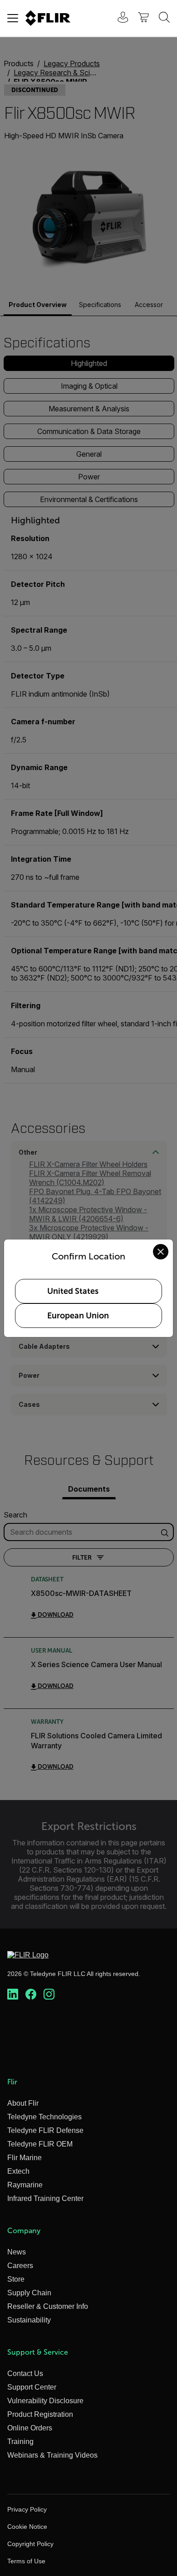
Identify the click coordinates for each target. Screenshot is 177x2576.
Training (20, 2442)
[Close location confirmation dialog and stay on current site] (161, 1252)
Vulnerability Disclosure (45, 2401)
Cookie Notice (27, 2527)
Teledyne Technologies (44, 2117)
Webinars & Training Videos (52, 2455)
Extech (18, 2171)
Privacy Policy (27, 2509)
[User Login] (118, 18)
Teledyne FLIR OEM (40, 2144)
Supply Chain (29, 2293)
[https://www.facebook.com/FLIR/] (31, 1995)
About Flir (23, 2103)
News (17, 2252)
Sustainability (29, 2320)
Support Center (32, 2387)
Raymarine (25, 2185)
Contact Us (25, 2374)
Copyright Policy (30, 2544)
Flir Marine (25, 2158)
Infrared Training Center (45, 2198)
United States (73, 1291)
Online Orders (30, 2428)
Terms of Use (26, 2561)
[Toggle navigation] (13, 18)
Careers (20, 2266)
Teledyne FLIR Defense (45, 2130)
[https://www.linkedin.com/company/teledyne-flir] (13, 1995)
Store (16, 2279)
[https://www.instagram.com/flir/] (49, 1995)
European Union (78, 1316)
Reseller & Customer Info (48, 2306)
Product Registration (40, 2414)
